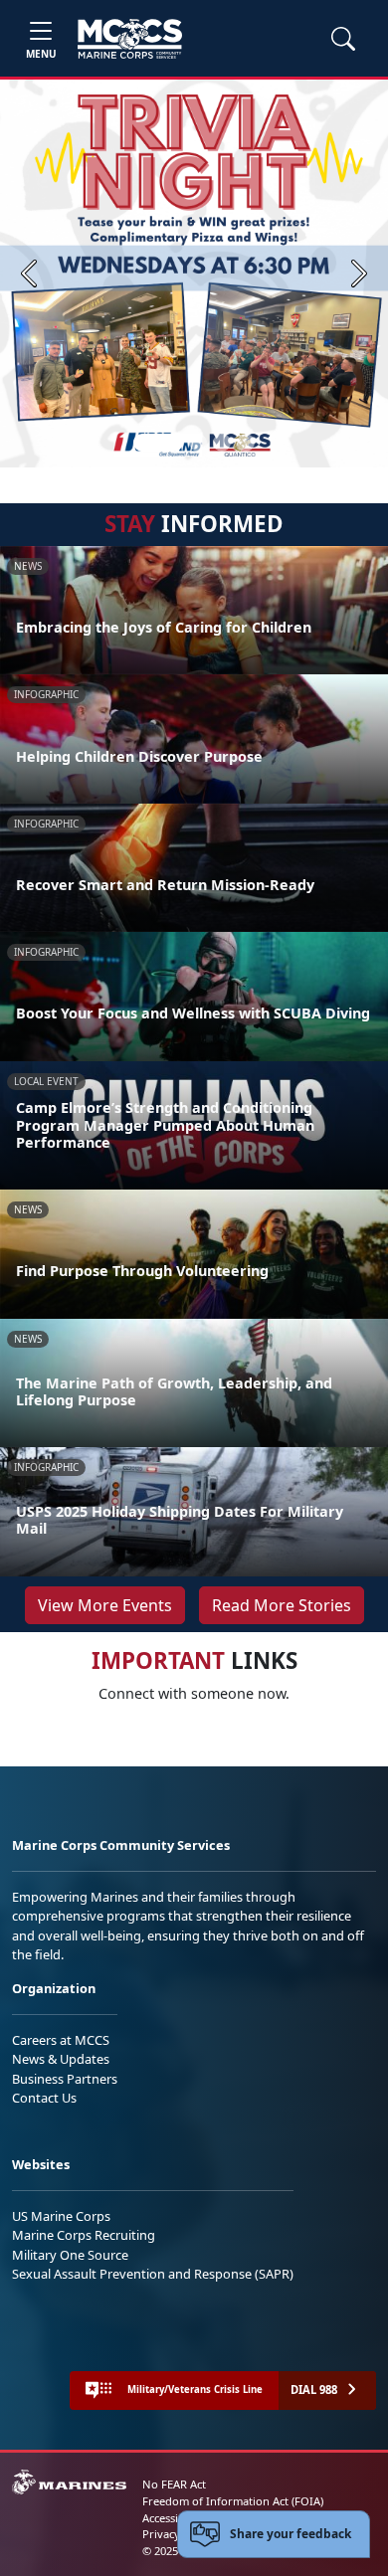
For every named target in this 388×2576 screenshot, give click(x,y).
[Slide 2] (198, 443)
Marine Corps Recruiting (84, 2235)
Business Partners (65, 2079)
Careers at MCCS (61, 2040)
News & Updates (61, 2059)
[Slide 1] (158, 443)
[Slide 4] (246, 443)
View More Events (105, 1605)
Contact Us (44, 2098)
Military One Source (70, 2255)
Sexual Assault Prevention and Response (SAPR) (153, 2274)
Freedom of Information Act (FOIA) (233, 2501)
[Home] (130, 39)
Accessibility (173, 2518)
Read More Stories (282, 1605)
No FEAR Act (174, 2484)
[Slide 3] (222, 443)
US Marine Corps (61, 2216)
